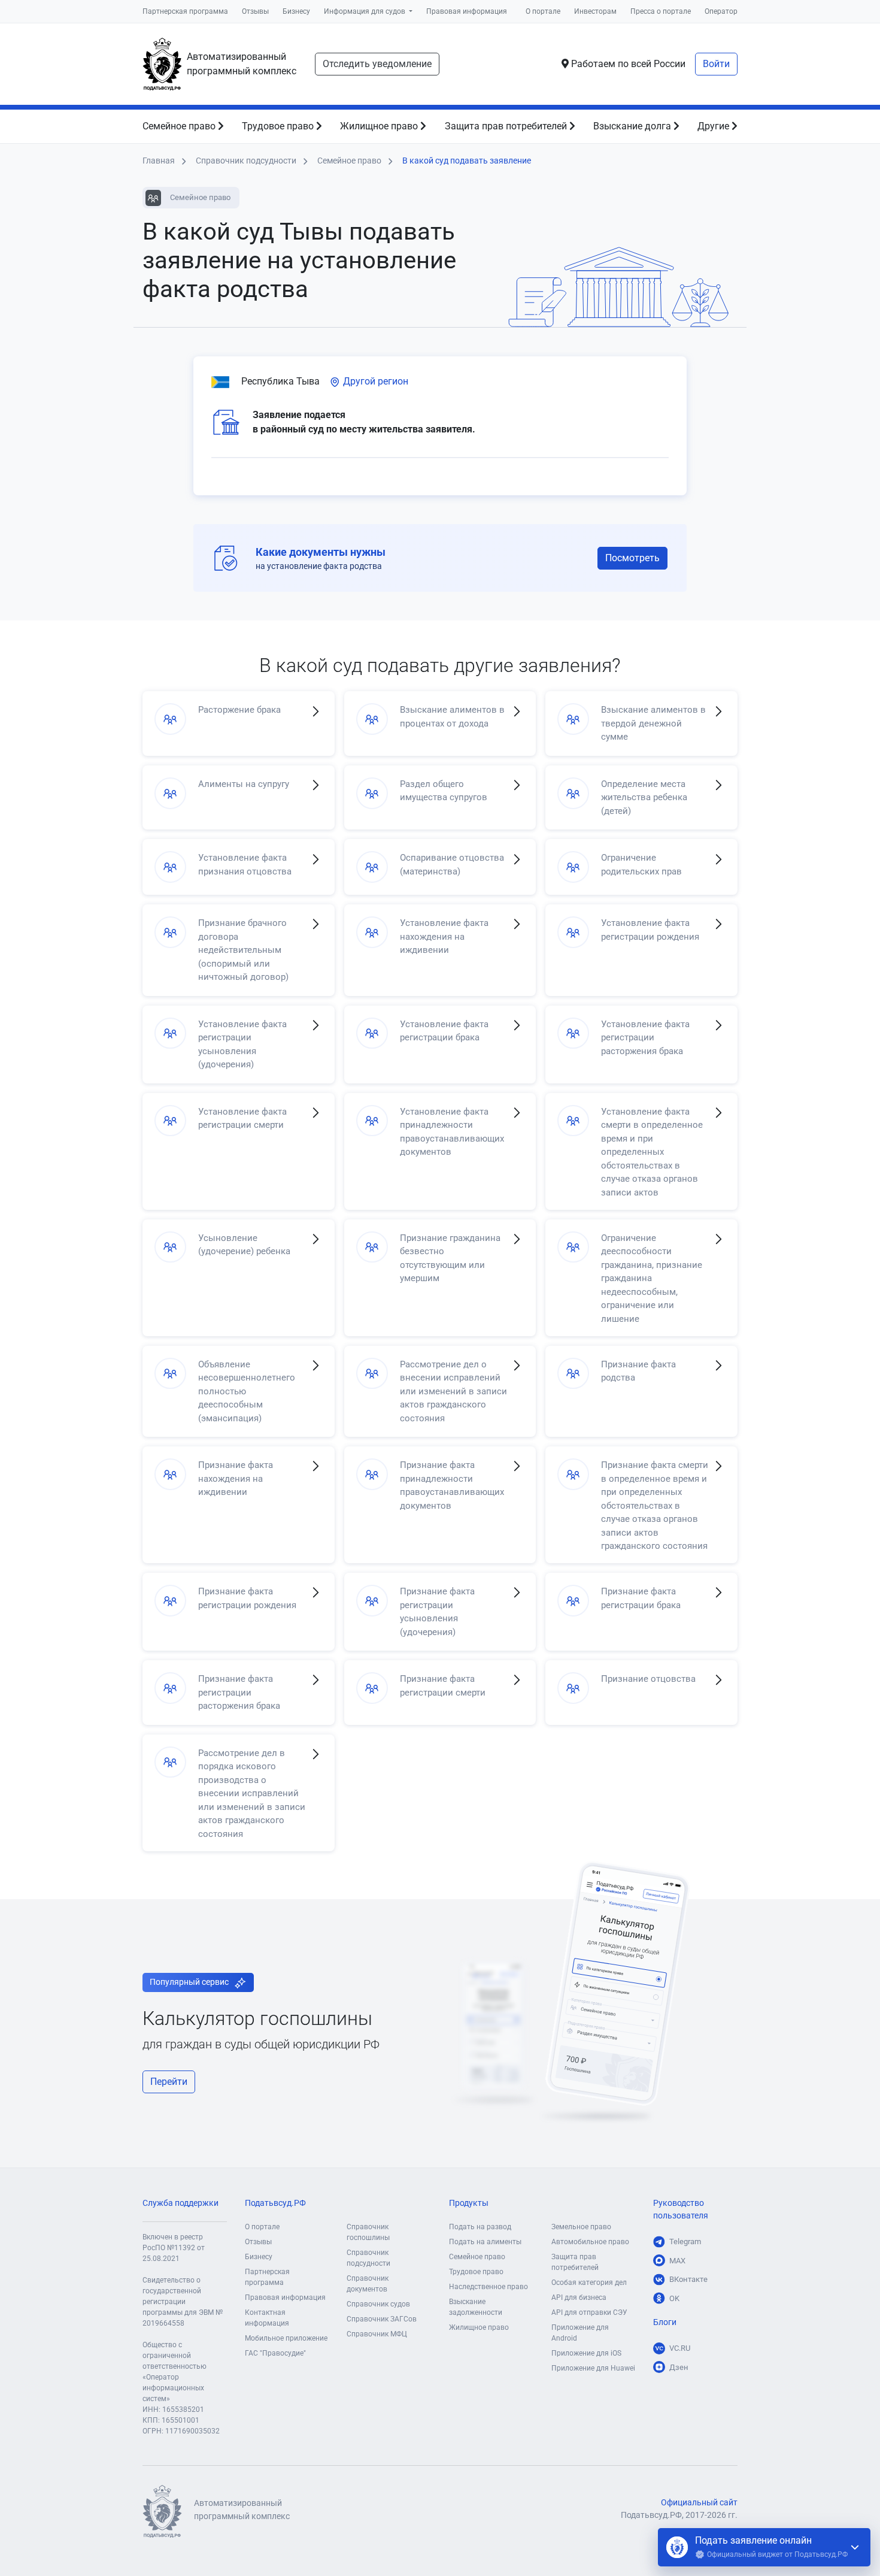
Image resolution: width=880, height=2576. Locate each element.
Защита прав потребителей (507, 126)
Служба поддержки (180, 2203)
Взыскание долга (633, 126)
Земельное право (581, 2227)
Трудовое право (279, 126)
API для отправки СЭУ (589, 2312)
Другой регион (374, 381)
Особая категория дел (589, 2283)
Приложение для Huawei (593, 2368)
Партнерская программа (185, 11)
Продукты (469, 2203)
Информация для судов (365, 11)
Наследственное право (488, 2287)
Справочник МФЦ (377, 2334)
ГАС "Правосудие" (275, 2353)
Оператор (721, 11)
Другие (714, 126)
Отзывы (255, 11)
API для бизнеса (579, 2297)
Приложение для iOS (586, 2353)
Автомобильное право (590, 2242)
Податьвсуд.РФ (275, 2203)
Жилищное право (380, 126)
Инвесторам (595, 11)
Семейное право (180, 126)
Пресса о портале (661, 11)
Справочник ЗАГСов (382, 2319)
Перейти (169, 2082)
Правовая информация (467, 11)
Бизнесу (296, 11)
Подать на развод (480, 2227)
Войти (716, 64)
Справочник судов (378, 2304)
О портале (543, 11)
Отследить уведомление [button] (377, 64)
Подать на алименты (485, 2242)
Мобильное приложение (286, 2338)
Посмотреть (632, 558)
